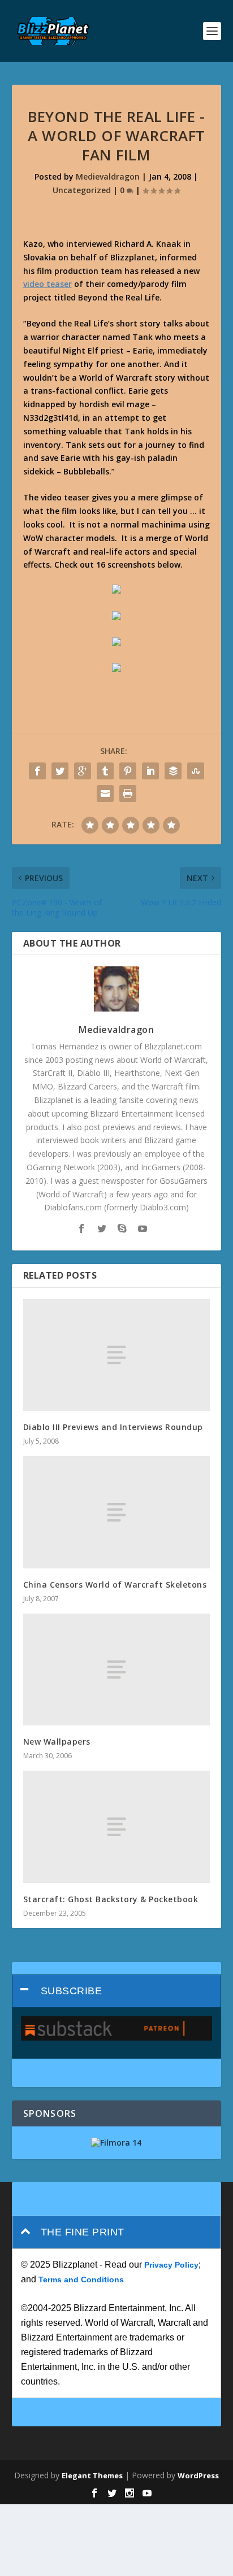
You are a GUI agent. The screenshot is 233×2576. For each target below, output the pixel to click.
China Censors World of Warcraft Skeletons (115, 1585)
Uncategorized (82, 190)
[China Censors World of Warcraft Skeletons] (117, 1512)
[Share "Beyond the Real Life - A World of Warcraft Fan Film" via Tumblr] (105, 771)
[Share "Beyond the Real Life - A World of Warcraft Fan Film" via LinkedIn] (150, 771)
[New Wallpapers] (117, 1670)
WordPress (198, 2475)
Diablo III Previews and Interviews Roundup (113, 1427)
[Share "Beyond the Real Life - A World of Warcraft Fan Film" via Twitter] (60, 771)
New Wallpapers (57, 1742)
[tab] (117, 1991)
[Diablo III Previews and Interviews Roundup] (117, 1355)
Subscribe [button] (72, 1991)
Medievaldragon (108, 176)
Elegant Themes (92, 2475)
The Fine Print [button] (83, 2232)
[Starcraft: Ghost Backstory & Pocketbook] (117, 1827)
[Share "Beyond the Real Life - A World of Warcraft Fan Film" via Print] (128, 794)
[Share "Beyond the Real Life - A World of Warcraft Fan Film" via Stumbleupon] (196, 771)
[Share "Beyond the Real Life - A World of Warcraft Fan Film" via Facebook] (37, 771)
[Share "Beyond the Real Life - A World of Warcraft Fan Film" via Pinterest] (128, 771)
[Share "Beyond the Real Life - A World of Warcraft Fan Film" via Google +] (83, 771)
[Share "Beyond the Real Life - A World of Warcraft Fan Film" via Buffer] (173, 771)
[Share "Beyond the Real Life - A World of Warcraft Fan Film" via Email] (105, 794)
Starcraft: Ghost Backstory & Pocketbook (111, 1899)
